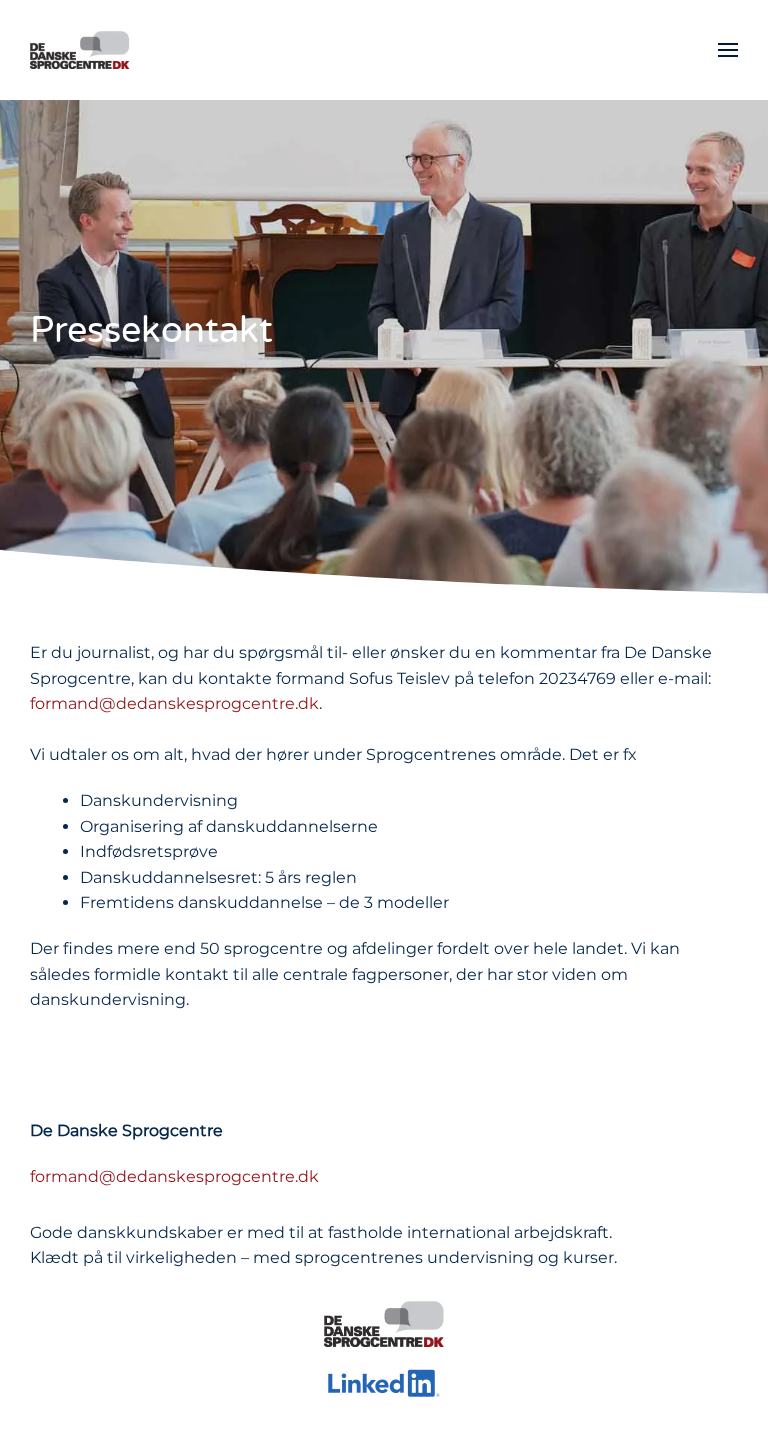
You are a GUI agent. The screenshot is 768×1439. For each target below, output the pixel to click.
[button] (728, 50)
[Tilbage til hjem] (80, 50)
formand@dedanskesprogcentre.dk (174, 703)
